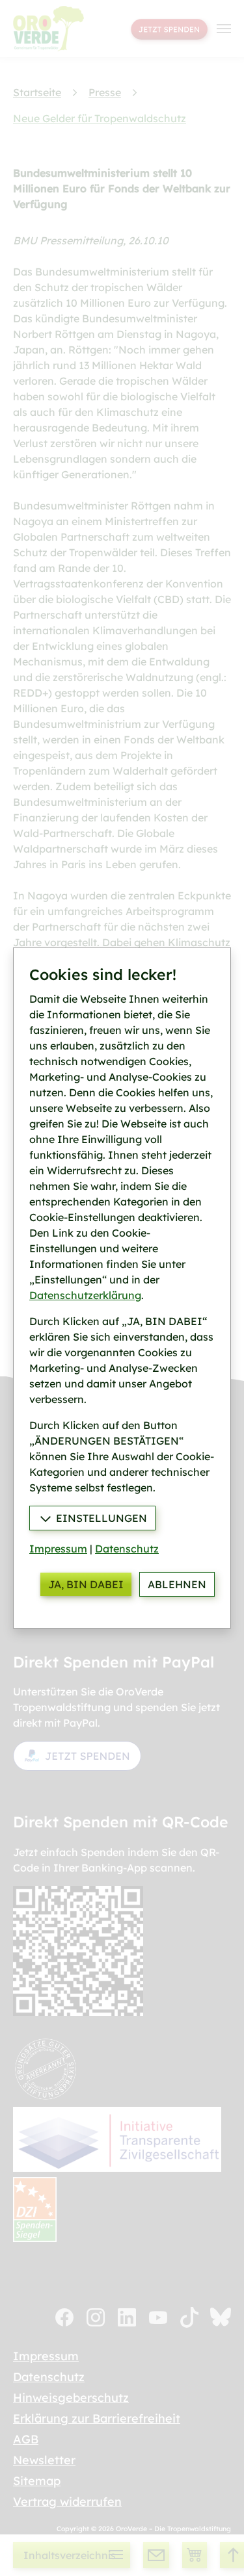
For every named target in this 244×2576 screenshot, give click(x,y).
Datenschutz (127, 1549)
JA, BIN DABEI (86, 1584)
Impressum (58, 1549)
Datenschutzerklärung (85, 1295)
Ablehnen (177, 1584)
